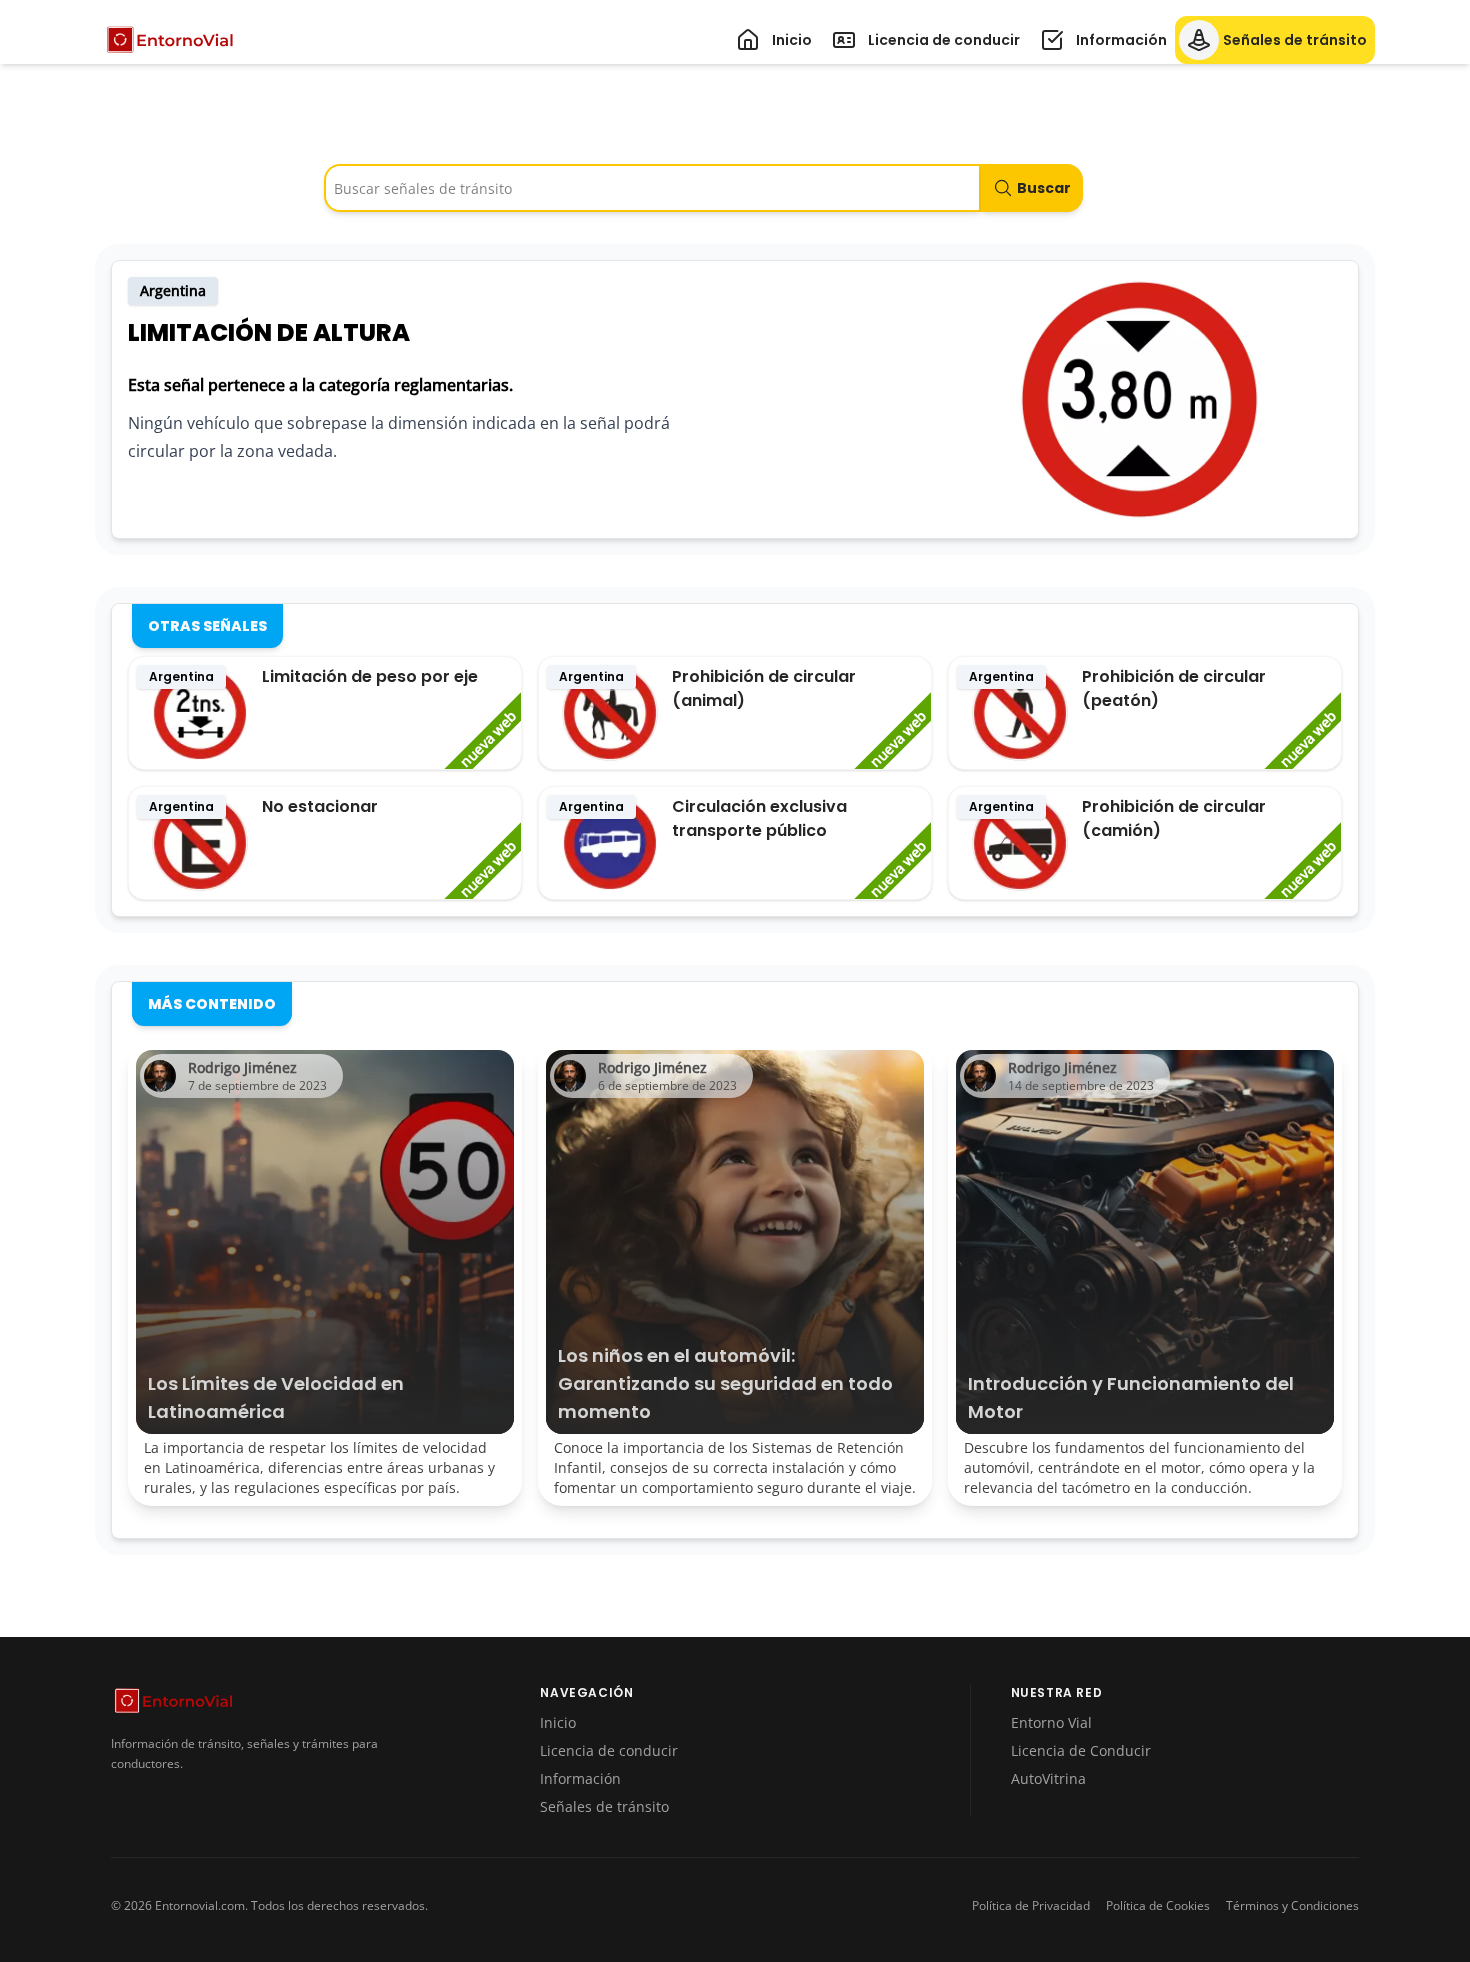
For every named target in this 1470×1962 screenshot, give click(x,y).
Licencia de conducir (609, 1750)
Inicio (558, 1722)
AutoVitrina (1048, 1778)
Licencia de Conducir (1081, 1750)
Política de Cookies (1158, 1906)
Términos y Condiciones (1292, 1906)
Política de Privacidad (1031, 1906)
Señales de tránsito (604, 1806)
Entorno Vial (1051, 1722)
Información (580, 1778)
